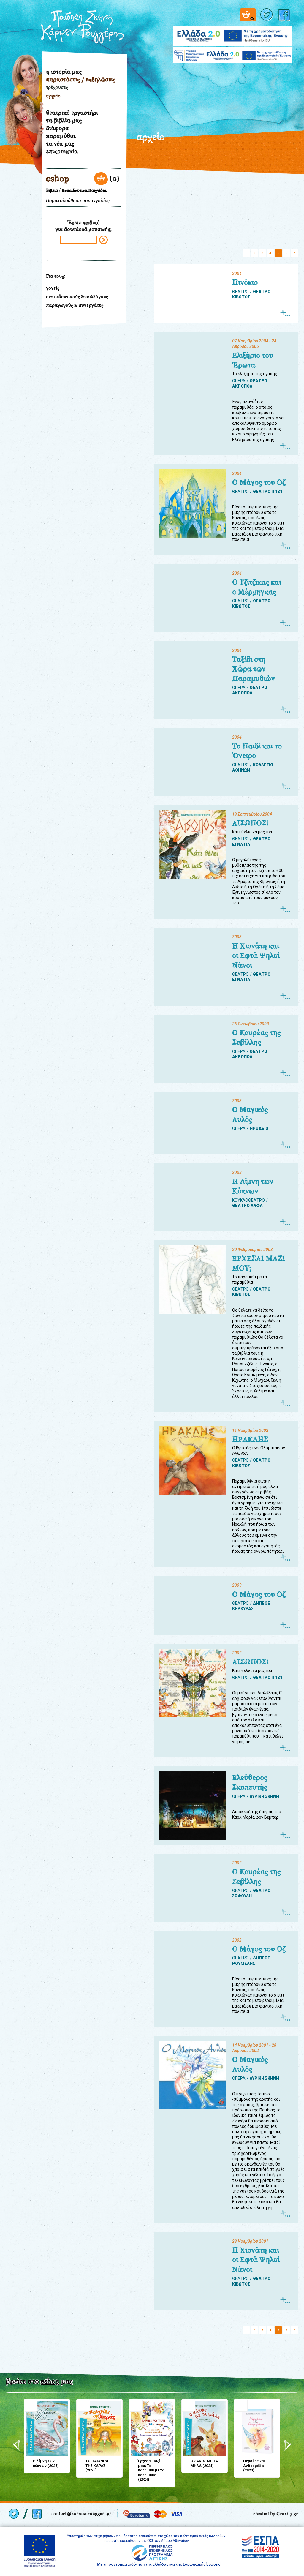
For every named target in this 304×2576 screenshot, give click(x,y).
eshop (58, 179)
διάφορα (57, 128)
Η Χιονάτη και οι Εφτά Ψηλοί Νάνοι (256, 956)
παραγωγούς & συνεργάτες (75, 305)
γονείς (53, 288)
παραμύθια (61, 136)
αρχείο (53, 96)
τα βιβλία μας (64, 120)
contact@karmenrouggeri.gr (81, 2513)
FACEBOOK (285, 15)
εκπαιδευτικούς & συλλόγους (77, 297)
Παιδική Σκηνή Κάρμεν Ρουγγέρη (82, 27)
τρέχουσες (57, 87)
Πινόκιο (245, 282)
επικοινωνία (62, 151)
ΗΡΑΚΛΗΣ (250, 1439)
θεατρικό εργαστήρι (72, 113)
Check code (103, 240)
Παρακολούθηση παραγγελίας (78, 201)
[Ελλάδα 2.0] (232, 32)
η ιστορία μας (64, 72)
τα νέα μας (60, 143)
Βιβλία (52, 191)
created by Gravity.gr (276, 2513)
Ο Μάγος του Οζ (259, 482)
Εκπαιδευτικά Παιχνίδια (84, 191)
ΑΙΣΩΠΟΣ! (250, 823)
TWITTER (267, 15)
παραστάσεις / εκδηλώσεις (81, 79)
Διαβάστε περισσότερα (285, 313)
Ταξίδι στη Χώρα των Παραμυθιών (254, 669)
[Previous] (16, 2445)
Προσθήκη (31, 2405)
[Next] (288, 2445)
